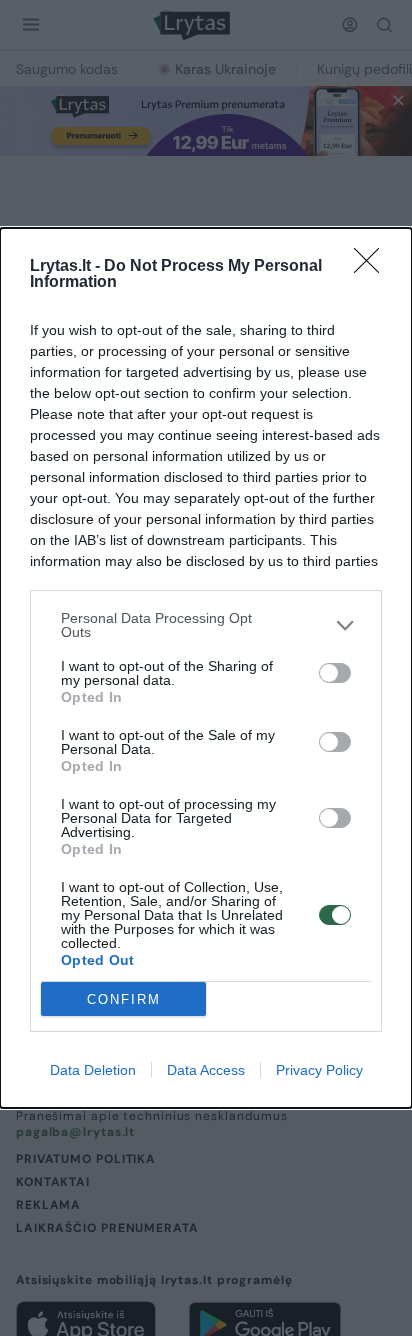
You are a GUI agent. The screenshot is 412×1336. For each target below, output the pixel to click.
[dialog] (206, 668)
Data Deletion (93, 1070)
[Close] (373, 267)
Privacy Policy (319, 1070)
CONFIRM (124, 999)
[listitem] (206, 625)
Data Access (206, 1070)
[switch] (335, 673)
